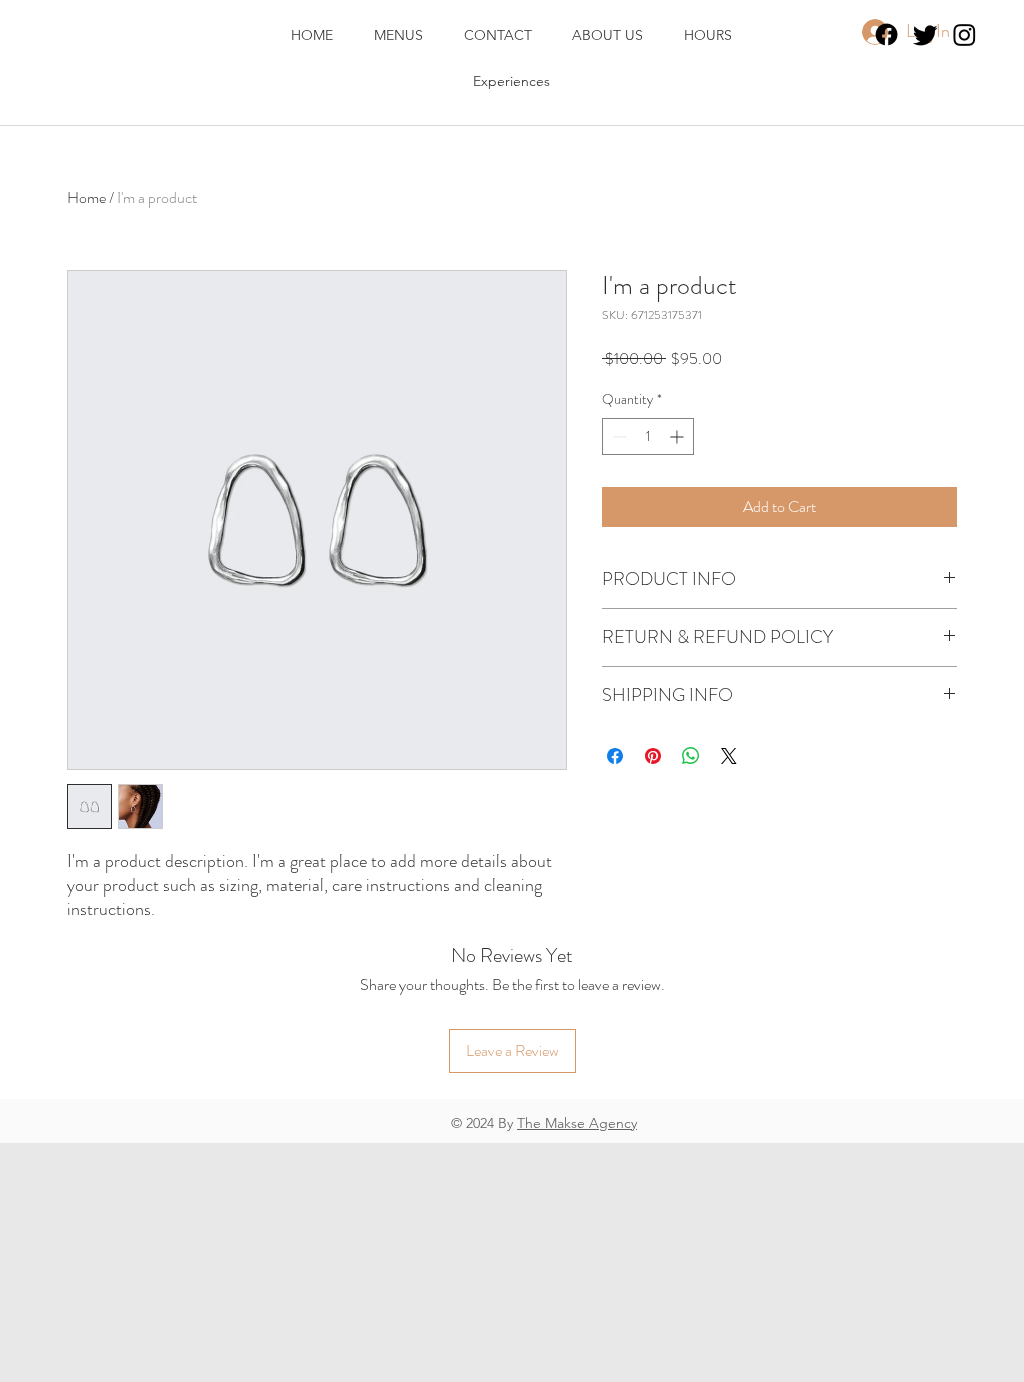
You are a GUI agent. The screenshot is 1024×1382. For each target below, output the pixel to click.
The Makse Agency (577, 1123)
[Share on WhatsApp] (691, 756)
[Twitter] (925, 34)
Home (86, 197)
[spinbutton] (648, 436)
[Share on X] (729, 756)
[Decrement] (617, 436)
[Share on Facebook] (615, 756)
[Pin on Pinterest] (653, 756)
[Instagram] (964, 34)
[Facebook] (886, 34)
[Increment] (678, 436)
